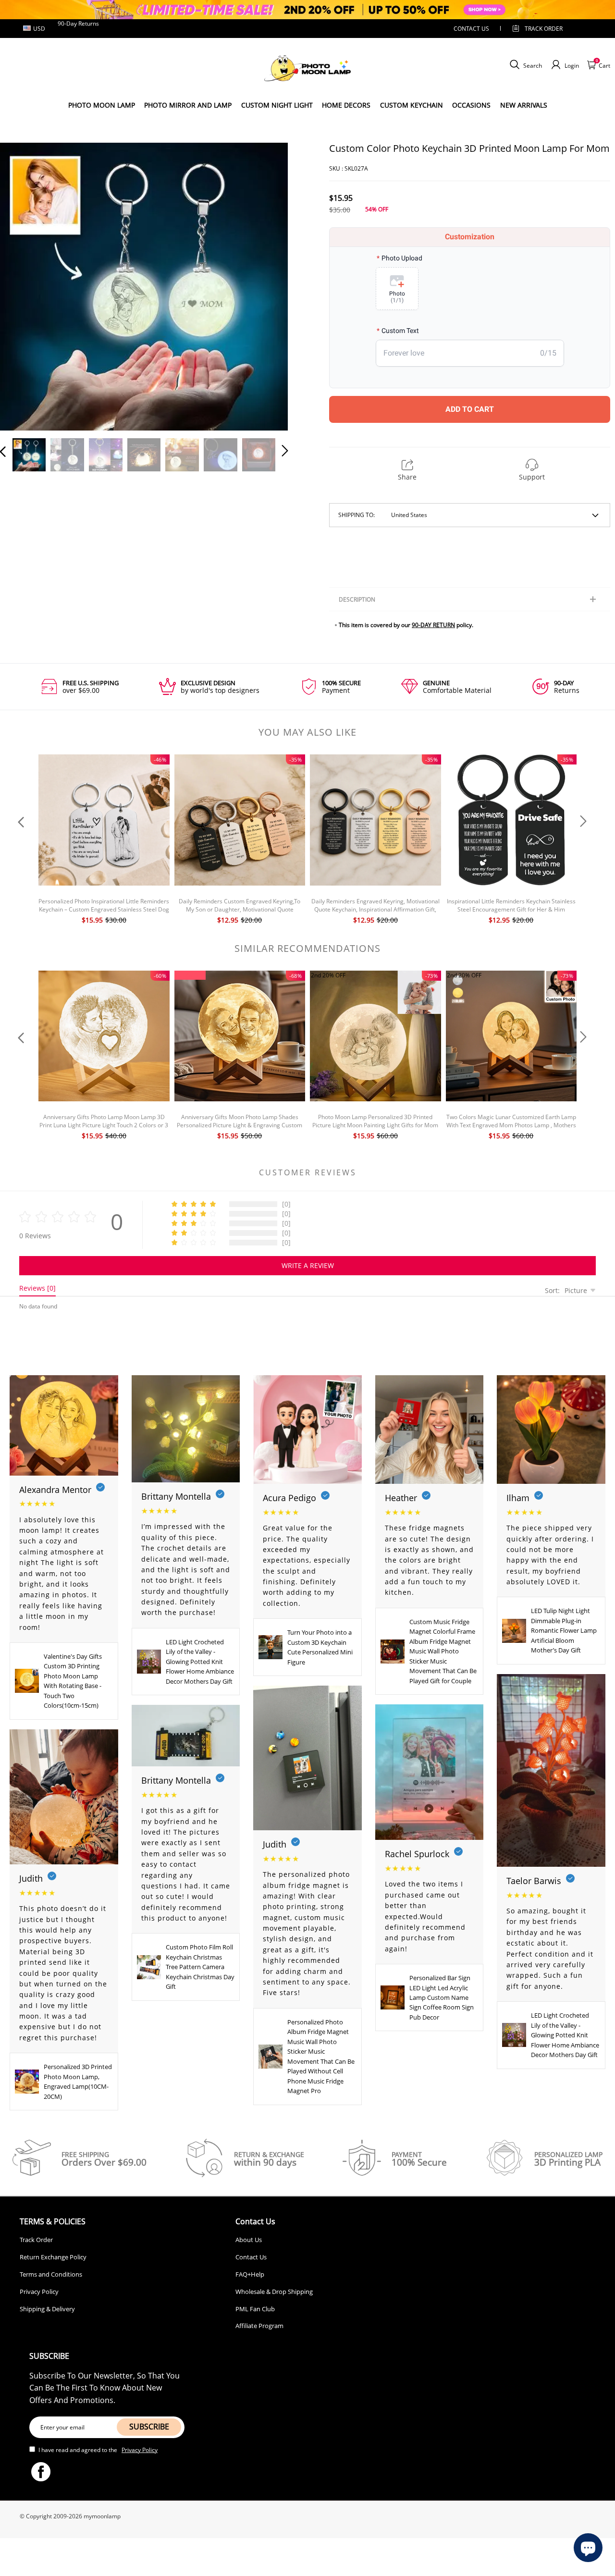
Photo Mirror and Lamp (188, 105)
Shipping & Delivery (47, 2309)
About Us (249, 2240)
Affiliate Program (259, 2326)
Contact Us (251, 2257)
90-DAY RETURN (433, 625)
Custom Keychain (412, 105)
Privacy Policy (39, 2292)
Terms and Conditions (51, 2274)
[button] (22, 284)
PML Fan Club (255, 2309)
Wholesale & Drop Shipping (274, 2292)
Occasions (471, 105)
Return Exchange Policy (53, 2257)
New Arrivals (524, 105)
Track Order (544, 29)
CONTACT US (471, 29)
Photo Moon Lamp (102, 105)
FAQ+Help (250, 2274)
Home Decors (346, 105)
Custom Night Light (277, 105)
